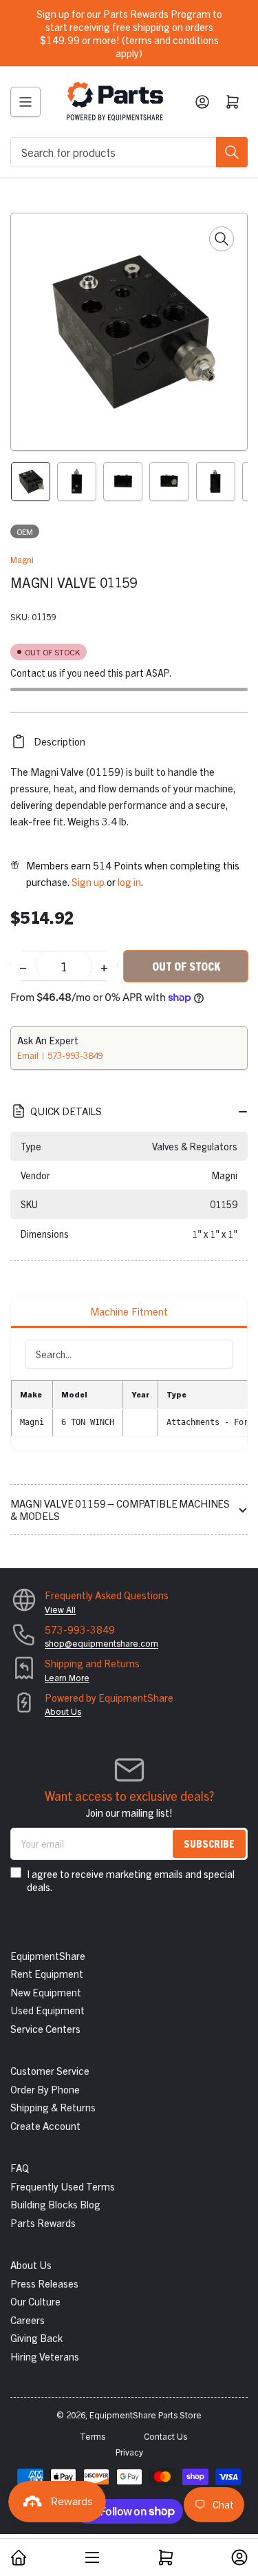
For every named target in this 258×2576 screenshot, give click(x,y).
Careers (28, 2320)
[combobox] (129, 152)
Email (29, 1055)
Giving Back (36, 2337)
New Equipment (46, 1992)
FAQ (20, 2167)
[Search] (232, 152)
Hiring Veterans (45, 2356)
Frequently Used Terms (63, 2186)
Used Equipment (47, 2010)
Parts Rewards (43, 2223)
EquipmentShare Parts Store (146, 2415)
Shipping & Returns (53, 2107)
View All (60, 1609)
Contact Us (165, 2436)
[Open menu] (25, 102)
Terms (93, 2436)
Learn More (67, 1677)
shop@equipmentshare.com (101, 1643)
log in (129, 881)
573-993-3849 (75, 1055)
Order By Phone (45, 2089)
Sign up (88, 881)
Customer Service (50, 2070)
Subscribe (209, 1843)
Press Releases (44, 2283)
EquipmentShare (48, 1955)
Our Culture (35, 2301)
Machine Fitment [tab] (129, 1311)
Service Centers (45, 2028)
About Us (63, 1711)
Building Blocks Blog (55, 2204)
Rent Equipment (47, 1973)
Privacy (129, 2452)
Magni (22, 559)
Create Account (45, 2125)
